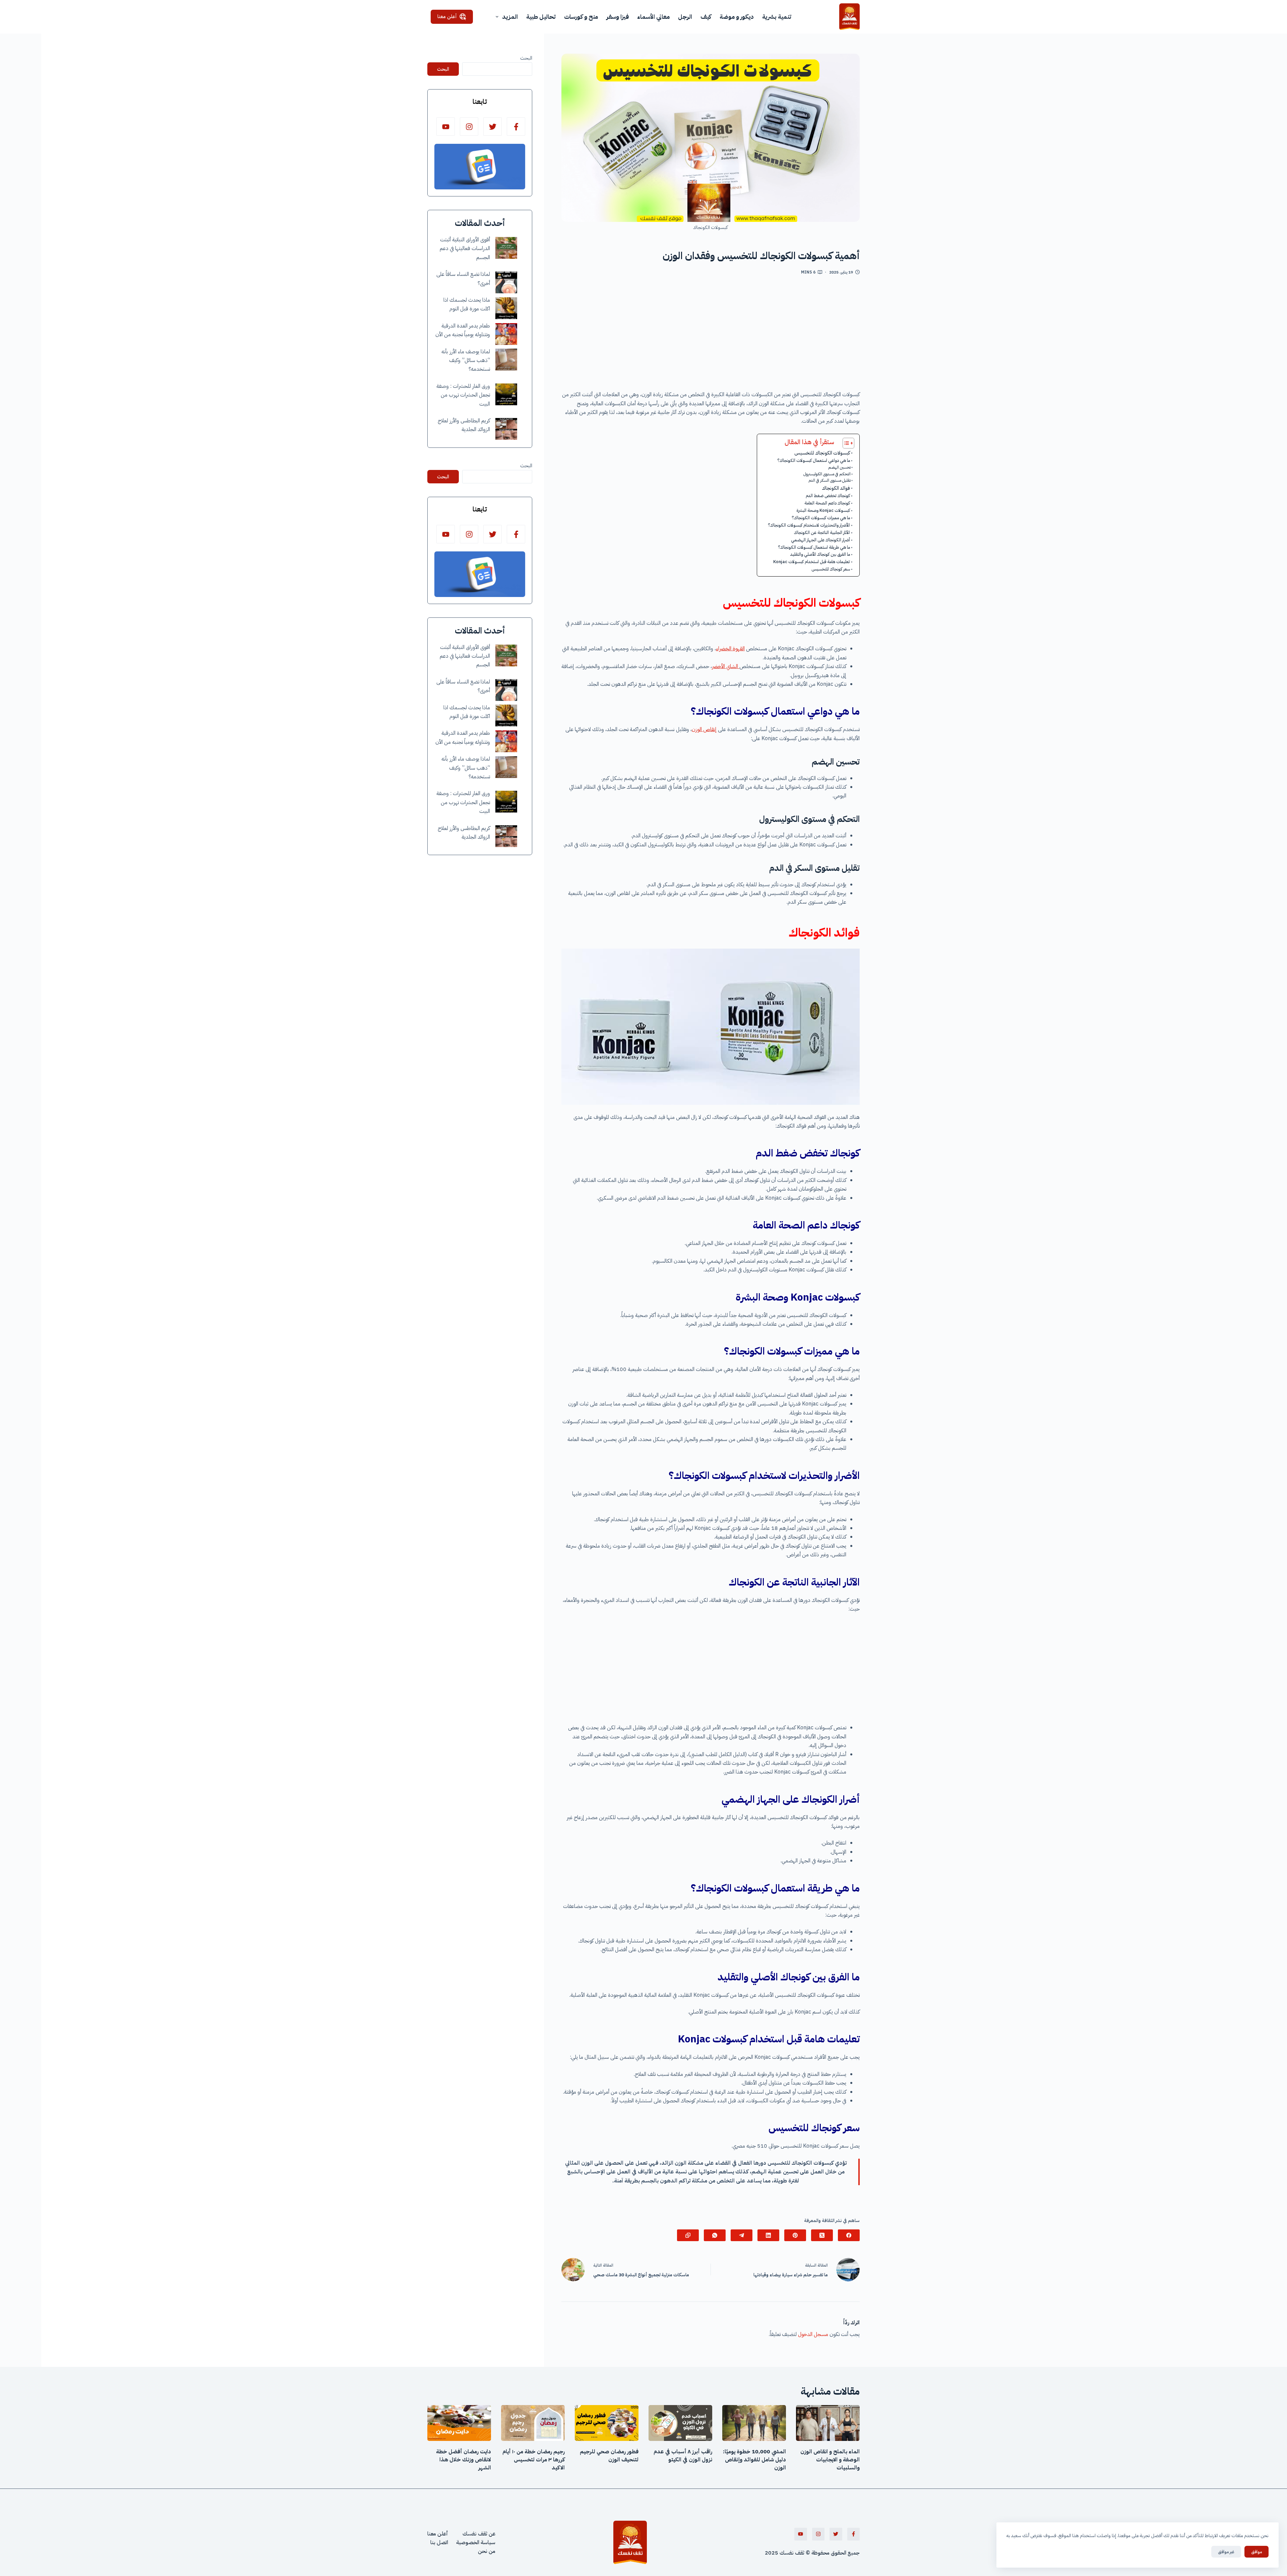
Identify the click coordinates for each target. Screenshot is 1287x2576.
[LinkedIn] (768, 2235)
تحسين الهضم (839, 467)
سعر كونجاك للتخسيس (831, 569)
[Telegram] (742, 2235)
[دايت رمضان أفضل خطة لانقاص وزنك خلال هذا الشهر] (459, 2423)
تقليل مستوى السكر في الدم (830, 480)
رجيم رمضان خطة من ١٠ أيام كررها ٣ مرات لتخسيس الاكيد (534, 2460)
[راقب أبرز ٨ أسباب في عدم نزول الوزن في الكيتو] (680, 2423)
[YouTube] (446, 127)
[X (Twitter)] (822, 2235)
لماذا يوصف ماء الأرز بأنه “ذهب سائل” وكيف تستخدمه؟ (466, 361)
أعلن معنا (447, 16)
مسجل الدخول (813, 2334)
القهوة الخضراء (730, 649)
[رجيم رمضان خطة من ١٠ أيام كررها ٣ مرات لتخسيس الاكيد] (533, 2423)
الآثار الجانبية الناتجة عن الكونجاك (822, 532)
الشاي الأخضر (726, 666)
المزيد (510, 17)
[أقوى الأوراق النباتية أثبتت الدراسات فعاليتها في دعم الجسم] (506, 248)
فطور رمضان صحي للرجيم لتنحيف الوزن (609, 2456)
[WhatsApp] (715, 2235)
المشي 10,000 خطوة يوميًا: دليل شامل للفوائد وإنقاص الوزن (754, 2460)
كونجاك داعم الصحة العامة (827, 503)
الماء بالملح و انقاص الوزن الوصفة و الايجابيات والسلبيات (830, 2460)
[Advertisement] (711, 335)
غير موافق (1226, 2552)
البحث (526, 58)
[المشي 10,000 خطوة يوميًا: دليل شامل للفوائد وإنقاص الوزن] (754, 2423)
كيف (706, 17)
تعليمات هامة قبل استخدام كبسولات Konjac (812, 562)
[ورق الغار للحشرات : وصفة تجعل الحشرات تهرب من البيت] (506, 394)
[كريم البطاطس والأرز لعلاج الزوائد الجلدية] (506, 429)
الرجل (685, 17)
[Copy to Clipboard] (688, 2235)
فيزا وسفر (618, 17)
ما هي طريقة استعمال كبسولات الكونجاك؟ (814, 547)
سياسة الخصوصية (476, 2542)
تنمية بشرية (777, 17)
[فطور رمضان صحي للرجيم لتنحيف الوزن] (607, 2423)
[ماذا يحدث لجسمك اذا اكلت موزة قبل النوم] (506, 308)
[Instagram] (469, 127)
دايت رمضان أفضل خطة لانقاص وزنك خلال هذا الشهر (464, 2460)
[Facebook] (849, 2235)
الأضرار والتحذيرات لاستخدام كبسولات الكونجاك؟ (809, 525)
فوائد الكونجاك (836, 488)
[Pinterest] (795, 2235)
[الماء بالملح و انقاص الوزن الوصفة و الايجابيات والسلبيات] (828, 2423)
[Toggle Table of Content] (845, 443)
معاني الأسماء (653, 17)
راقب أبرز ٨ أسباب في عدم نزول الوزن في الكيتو (683, 2456)
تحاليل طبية (541, 17)
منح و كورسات (581, 17)
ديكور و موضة (737, 17)
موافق (1257, 2552)
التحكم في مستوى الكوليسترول (827, 474)
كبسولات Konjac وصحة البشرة (823, 510)
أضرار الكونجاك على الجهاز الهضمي (820, 540)
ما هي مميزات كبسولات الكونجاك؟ (821, 518)
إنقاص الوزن (704, 729)
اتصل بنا (439, 2542)
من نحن (487, 2552)
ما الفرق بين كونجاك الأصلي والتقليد (820, 554)
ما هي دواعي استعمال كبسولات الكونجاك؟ (814, 460)
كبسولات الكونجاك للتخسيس (822, 453)
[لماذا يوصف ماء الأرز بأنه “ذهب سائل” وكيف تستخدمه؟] (506, 360)
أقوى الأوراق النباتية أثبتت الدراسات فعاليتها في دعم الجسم (465, 249)
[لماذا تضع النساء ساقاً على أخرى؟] (506, 282)
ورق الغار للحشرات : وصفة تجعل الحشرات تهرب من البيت (463, 395)
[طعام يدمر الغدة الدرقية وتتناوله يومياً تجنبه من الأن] (506, 334)
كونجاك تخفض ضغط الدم (828, 496)
